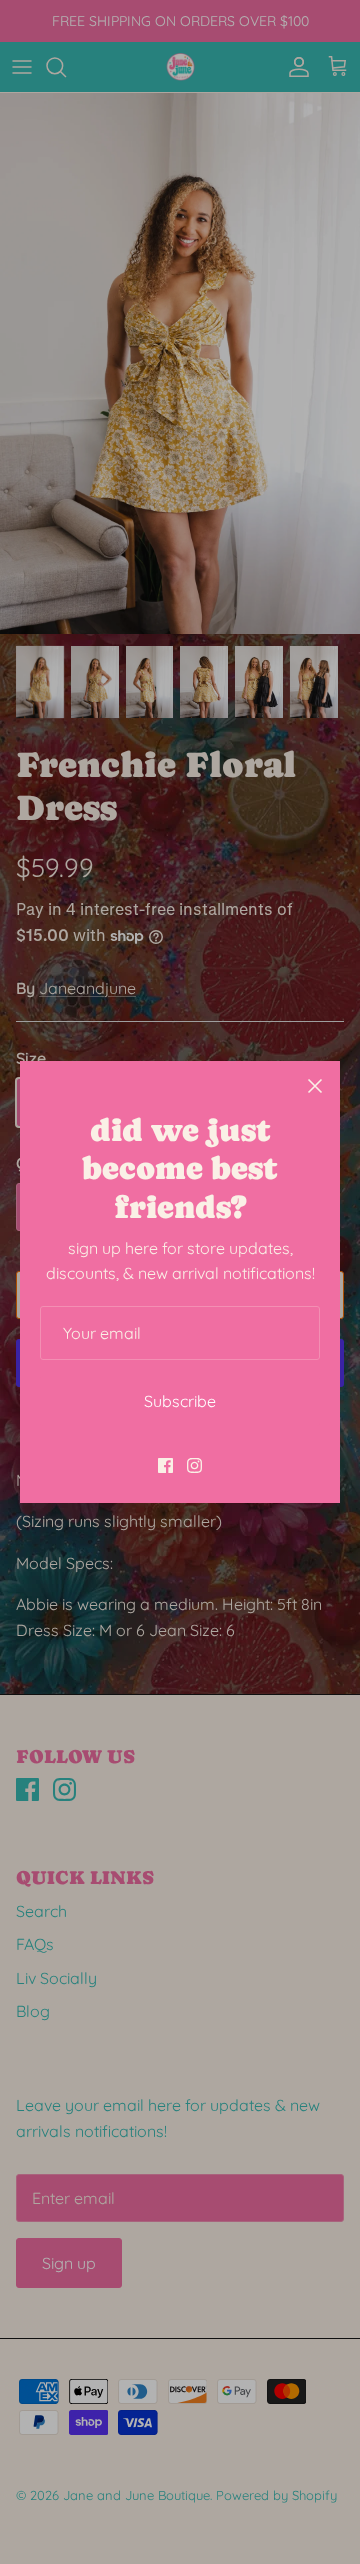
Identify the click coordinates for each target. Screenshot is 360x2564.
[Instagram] (194, 1465)
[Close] (315, 1086)
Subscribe (180, 1401)
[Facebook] (165, 1465)
